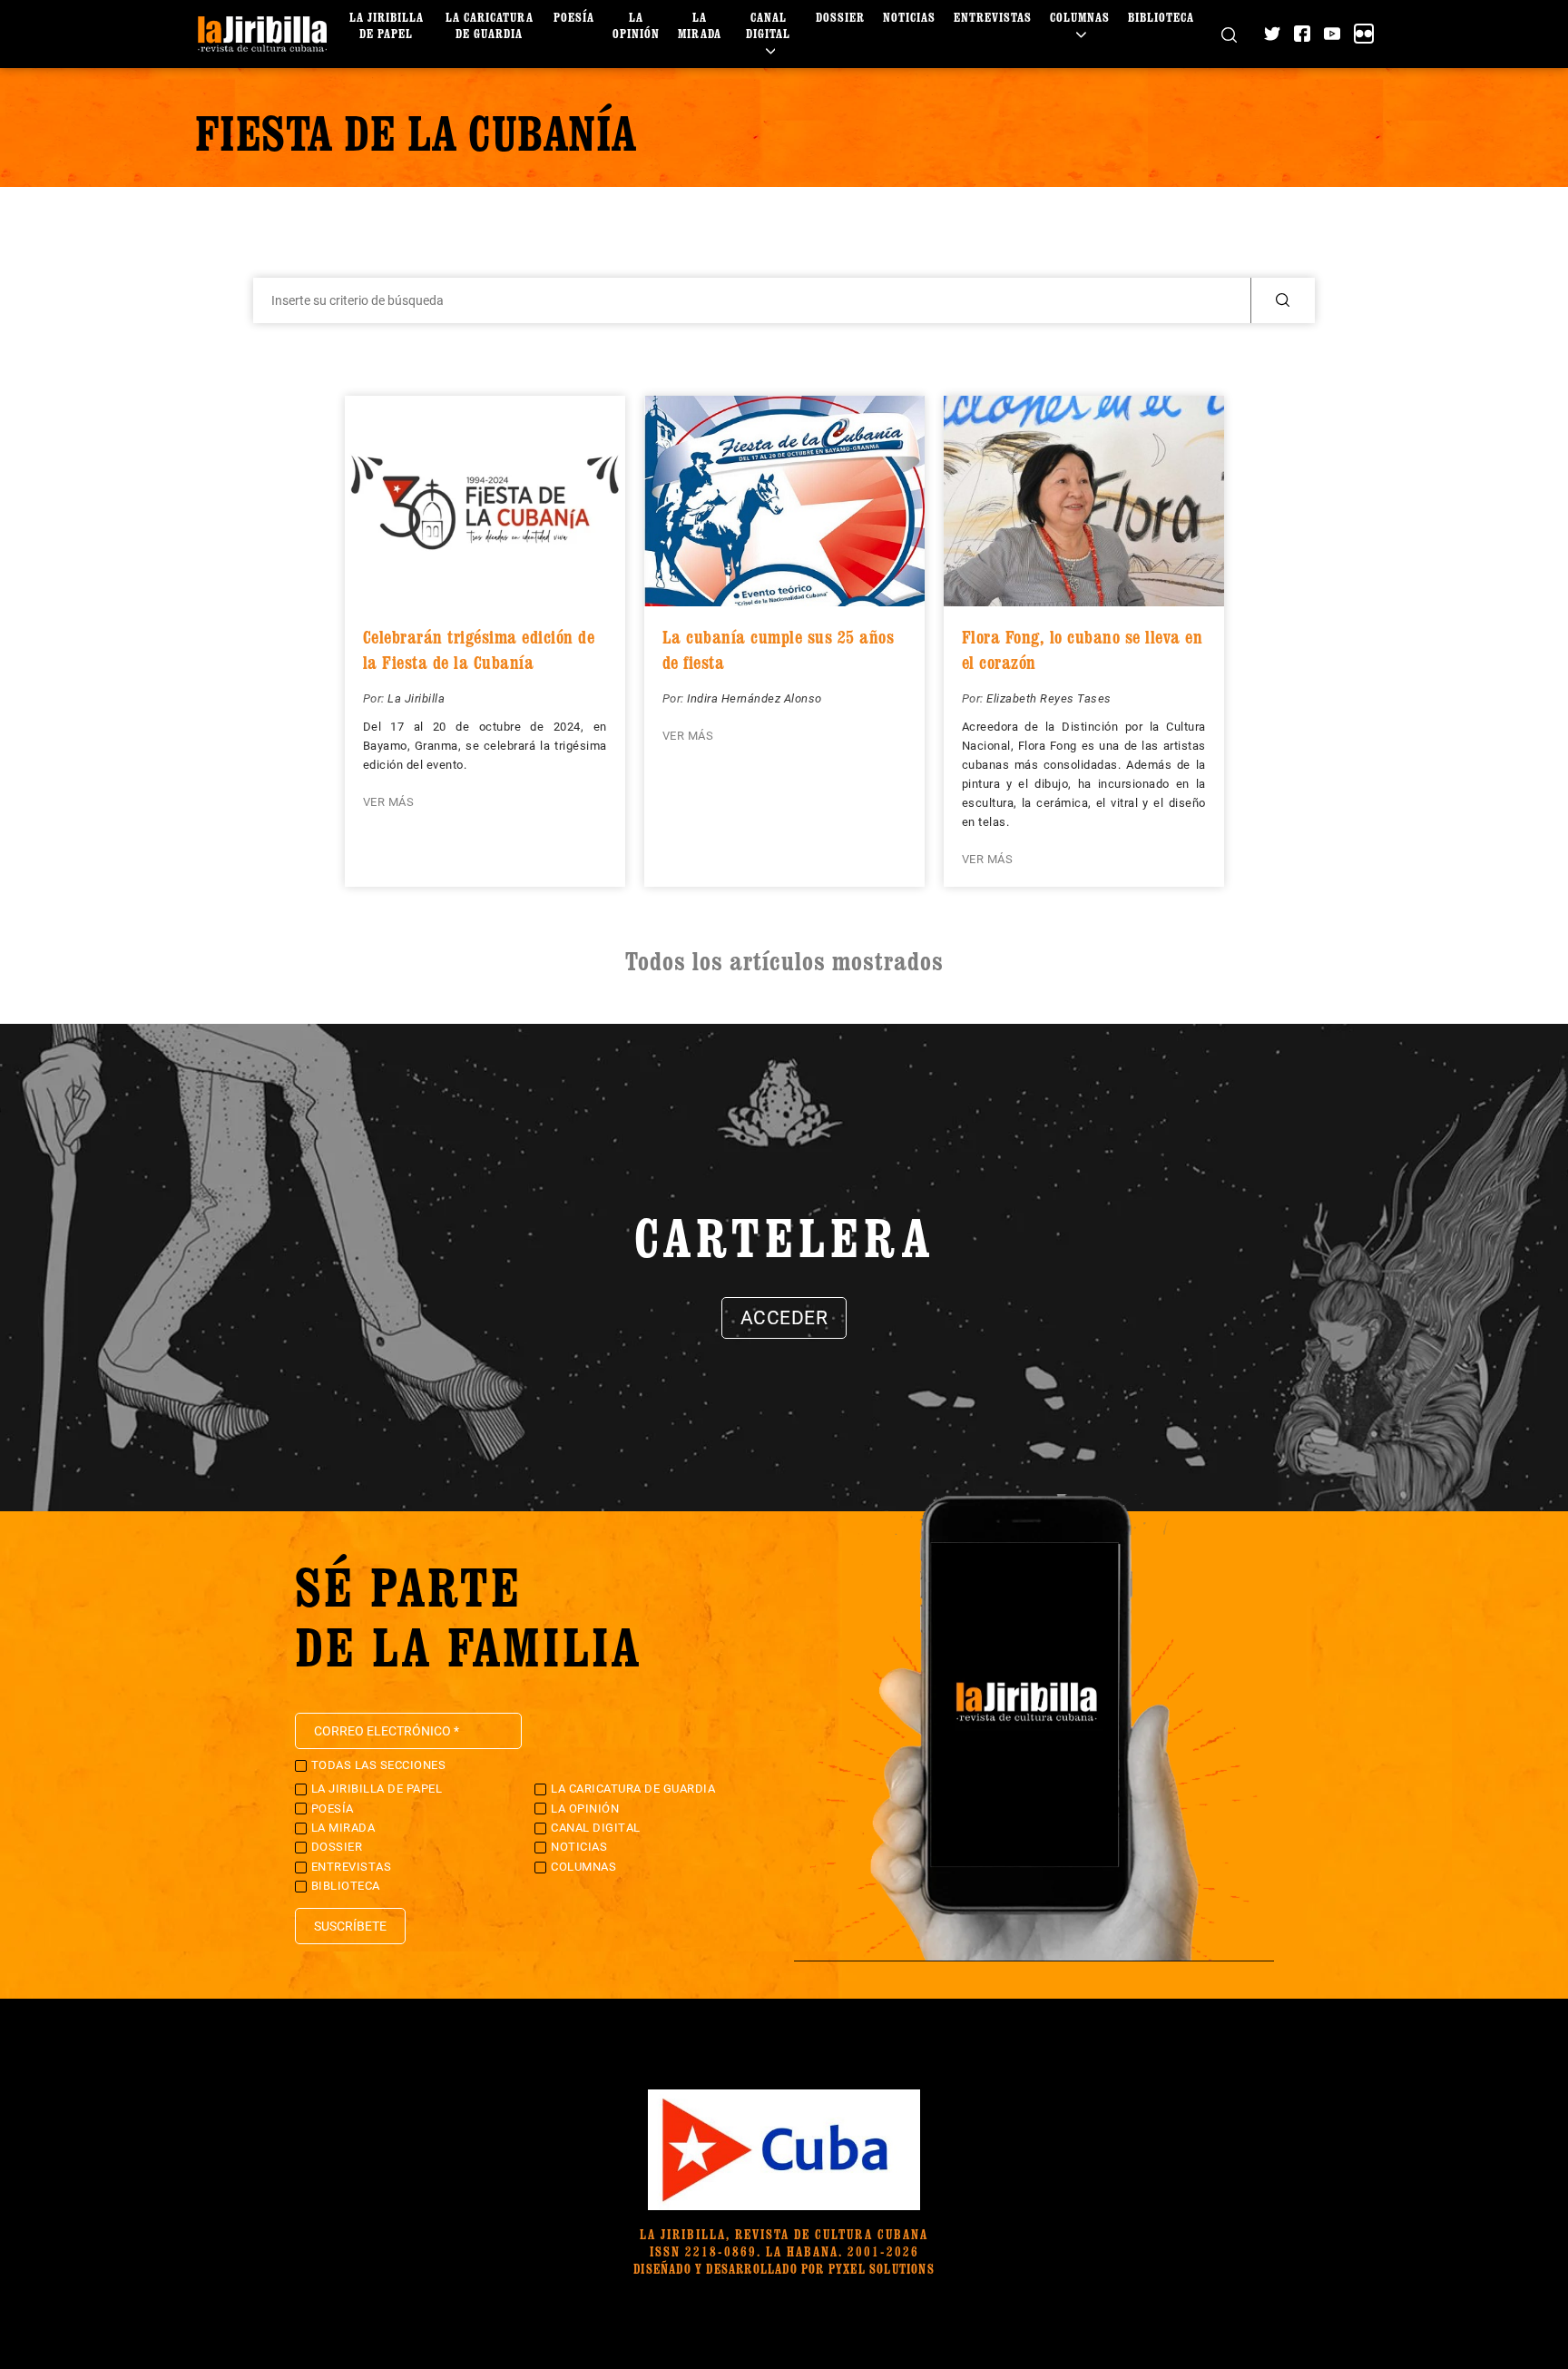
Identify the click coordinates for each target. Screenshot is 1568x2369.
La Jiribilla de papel (387, 25)
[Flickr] (1364, 34)
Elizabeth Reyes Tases (1049, 698)
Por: (376, 698)
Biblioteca (1161, 17)
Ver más (389, 802)
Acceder (784, 1318)
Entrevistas (993, 17)
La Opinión (636, 25)
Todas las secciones (379, 1765)
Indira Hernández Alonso (755, 698)
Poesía (574, 17)
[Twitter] (1272, 34)
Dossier (840, 17)
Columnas (1080, 17)
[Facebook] (1302, 34)
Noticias (909, 17)
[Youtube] (1332, 34)
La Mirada (700, 25)
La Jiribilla (416, 698)
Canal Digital (768, 25)
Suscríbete (350, 1926)
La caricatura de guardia (490, 25)
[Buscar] (1229, 34)
